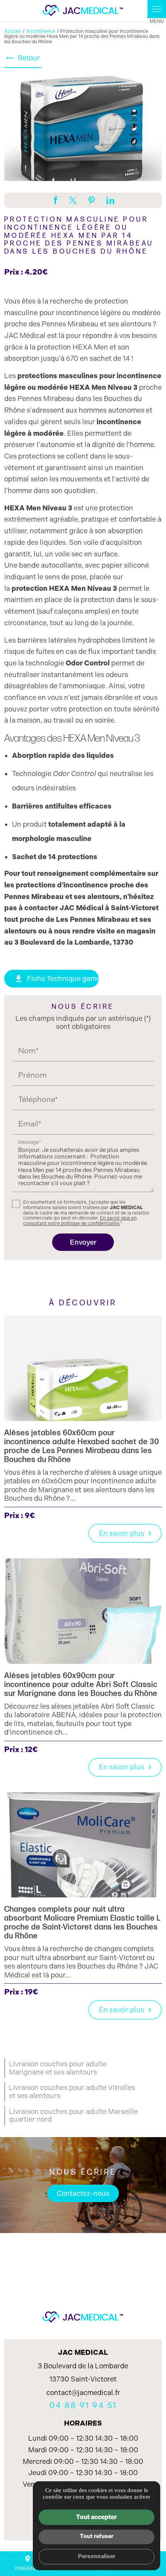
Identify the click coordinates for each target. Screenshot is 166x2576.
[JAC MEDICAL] (83, 11)
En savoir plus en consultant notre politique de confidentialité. (80, 1221)
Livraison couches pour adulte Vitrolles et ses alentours (72, 2092)
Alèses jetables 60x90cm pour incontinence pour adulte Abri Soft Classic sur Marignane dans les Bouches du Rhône (81, 1685)
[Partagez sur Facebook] (56, 200)
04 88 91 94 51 (83, 2405)
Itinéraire (27, 2563)
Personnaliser (97, 2556)
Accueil (13, 31)
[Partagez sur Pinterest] (92, 200)
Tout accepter (97, 2517)
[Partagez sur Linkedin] (110, 200)
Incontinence (41, 31)
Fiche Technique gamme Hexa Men (56, 979)
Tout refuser (97, 2536)
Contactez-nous (83, 2194)
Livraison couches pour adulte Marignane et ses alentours (58, 2068)
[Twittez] (73, 200)
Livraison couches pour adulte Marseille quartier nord (73, 2116)
